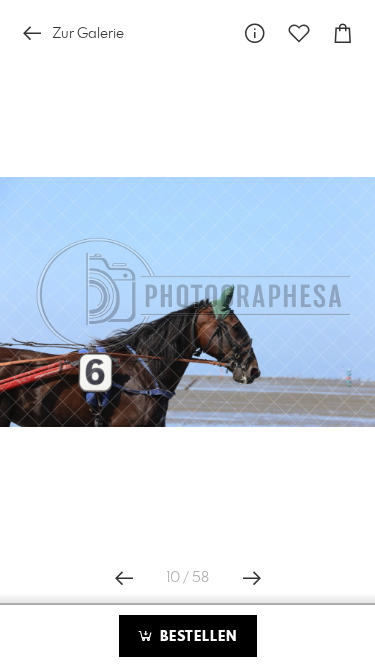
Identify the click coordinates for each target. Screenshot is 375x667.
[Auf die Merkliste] (299, 33)
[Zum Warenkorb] (343, 33)
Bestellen (196, 637)
